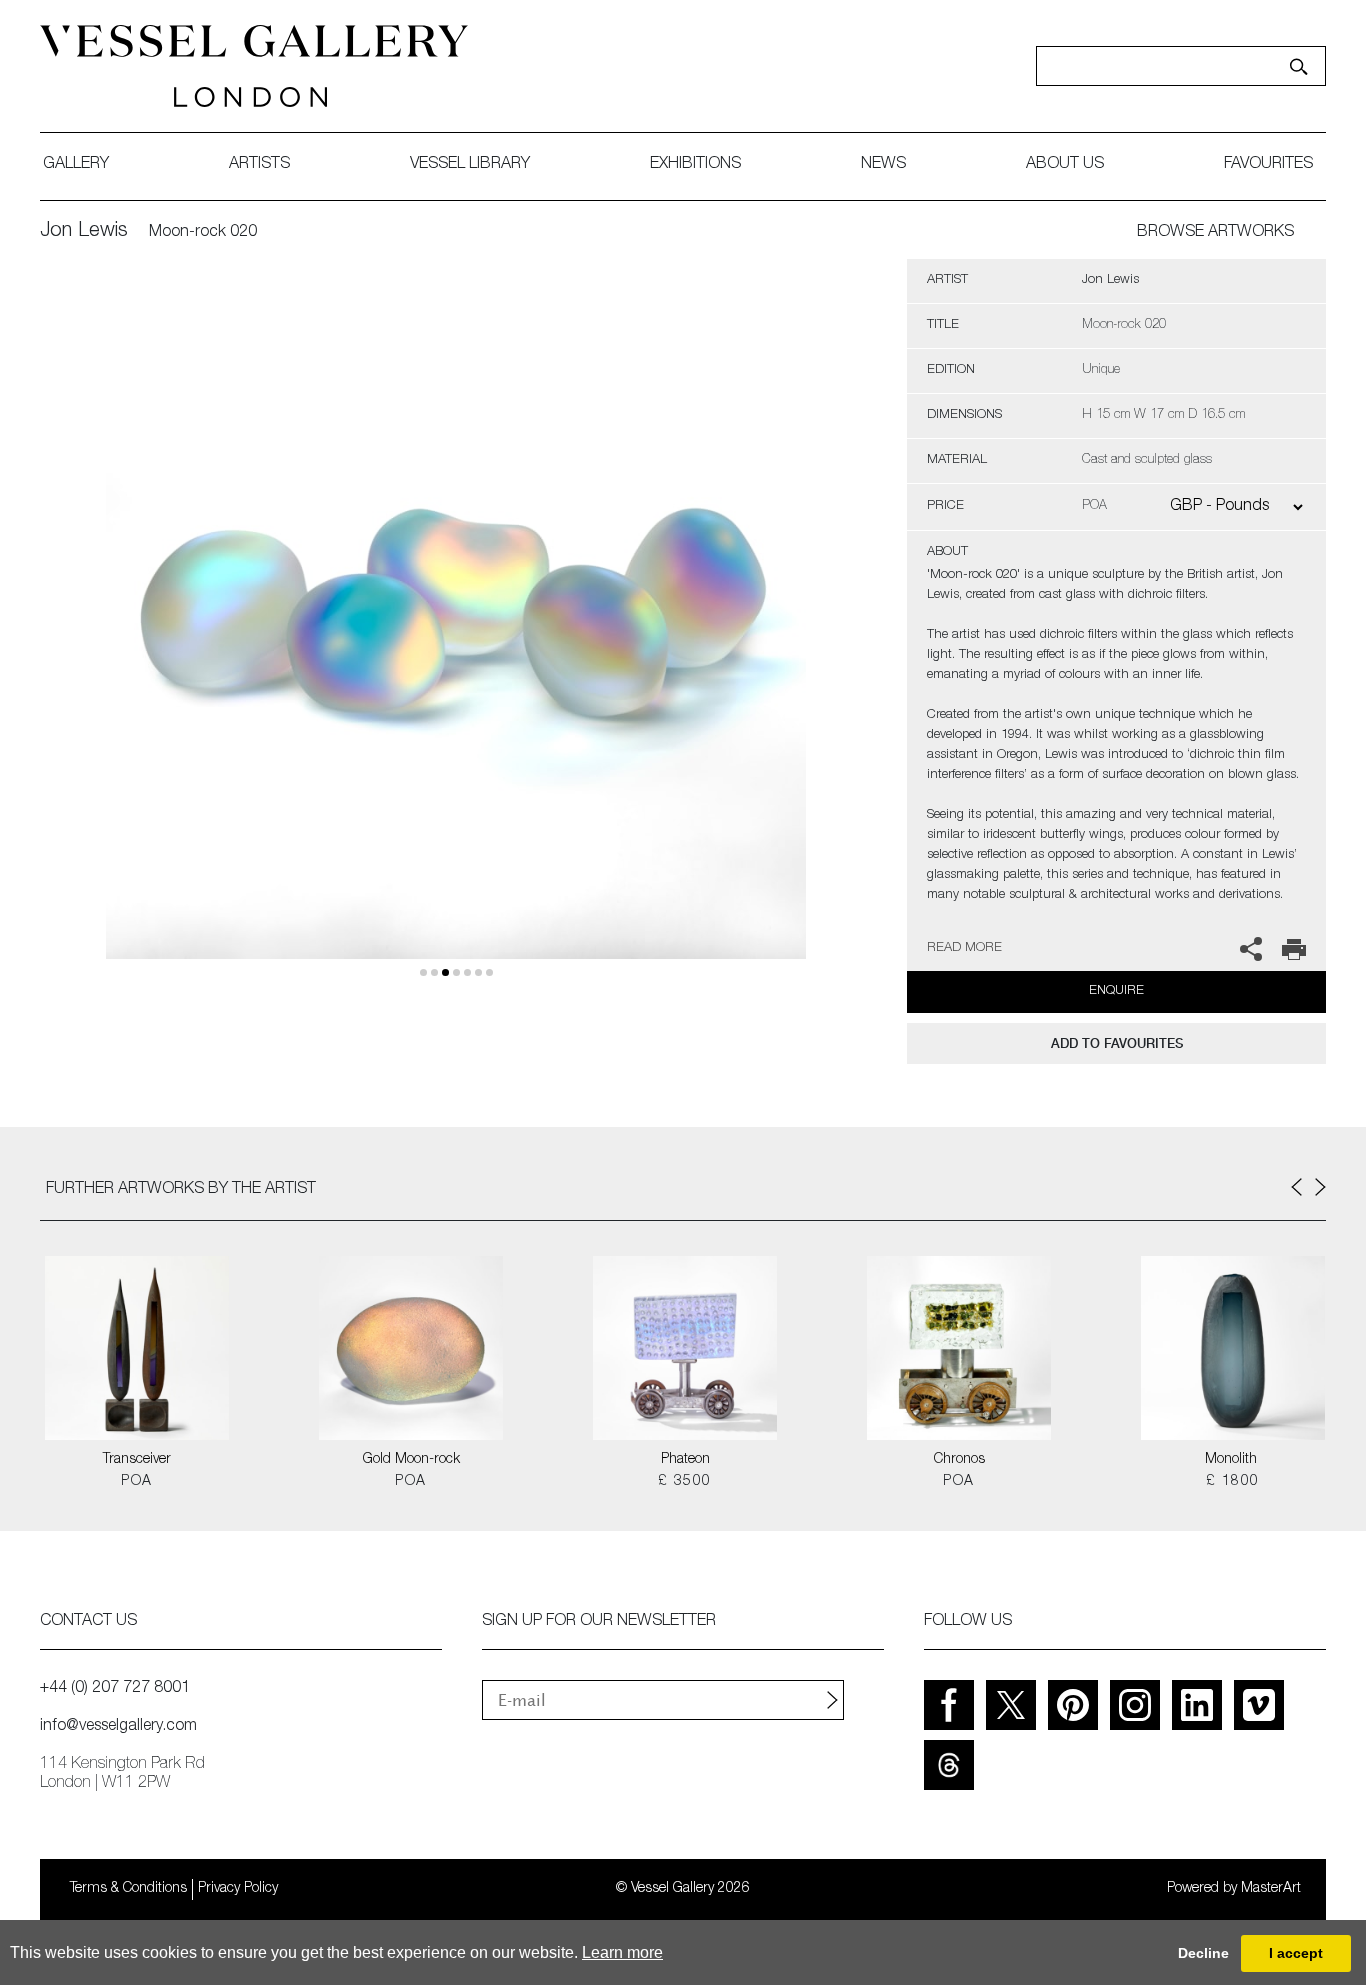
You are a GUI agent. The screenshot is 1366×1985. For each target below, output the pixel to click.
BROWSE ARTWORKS (1215, 233)
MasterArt (1271, 1889)
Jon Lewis (84, 232)
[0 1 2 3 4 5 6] (456, 632)
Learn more (622, 1952)
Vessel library (470, 165)
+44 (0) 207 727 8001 (115, 1689)
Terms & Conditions (128, 1889)
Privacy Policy (238, 1889)
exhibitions (695, 165)
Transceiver (137, 1460)
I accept (1296, 1953)
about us (1065, 165)
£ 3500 (684, 1482)
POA (136, 1482)
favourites (1268, 165)
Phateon (685, 1460)
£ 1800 (1232, 1482)
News (883, 165)
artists (259, 165)
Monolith (1233, 1460)
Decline (1203, 1953)
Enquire (1116, 991)
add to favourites (1117, 1043)
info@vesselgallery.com (118, 1727)
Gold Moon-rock (411, 1460)
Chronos (959, 1460)
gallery (76, 165)
